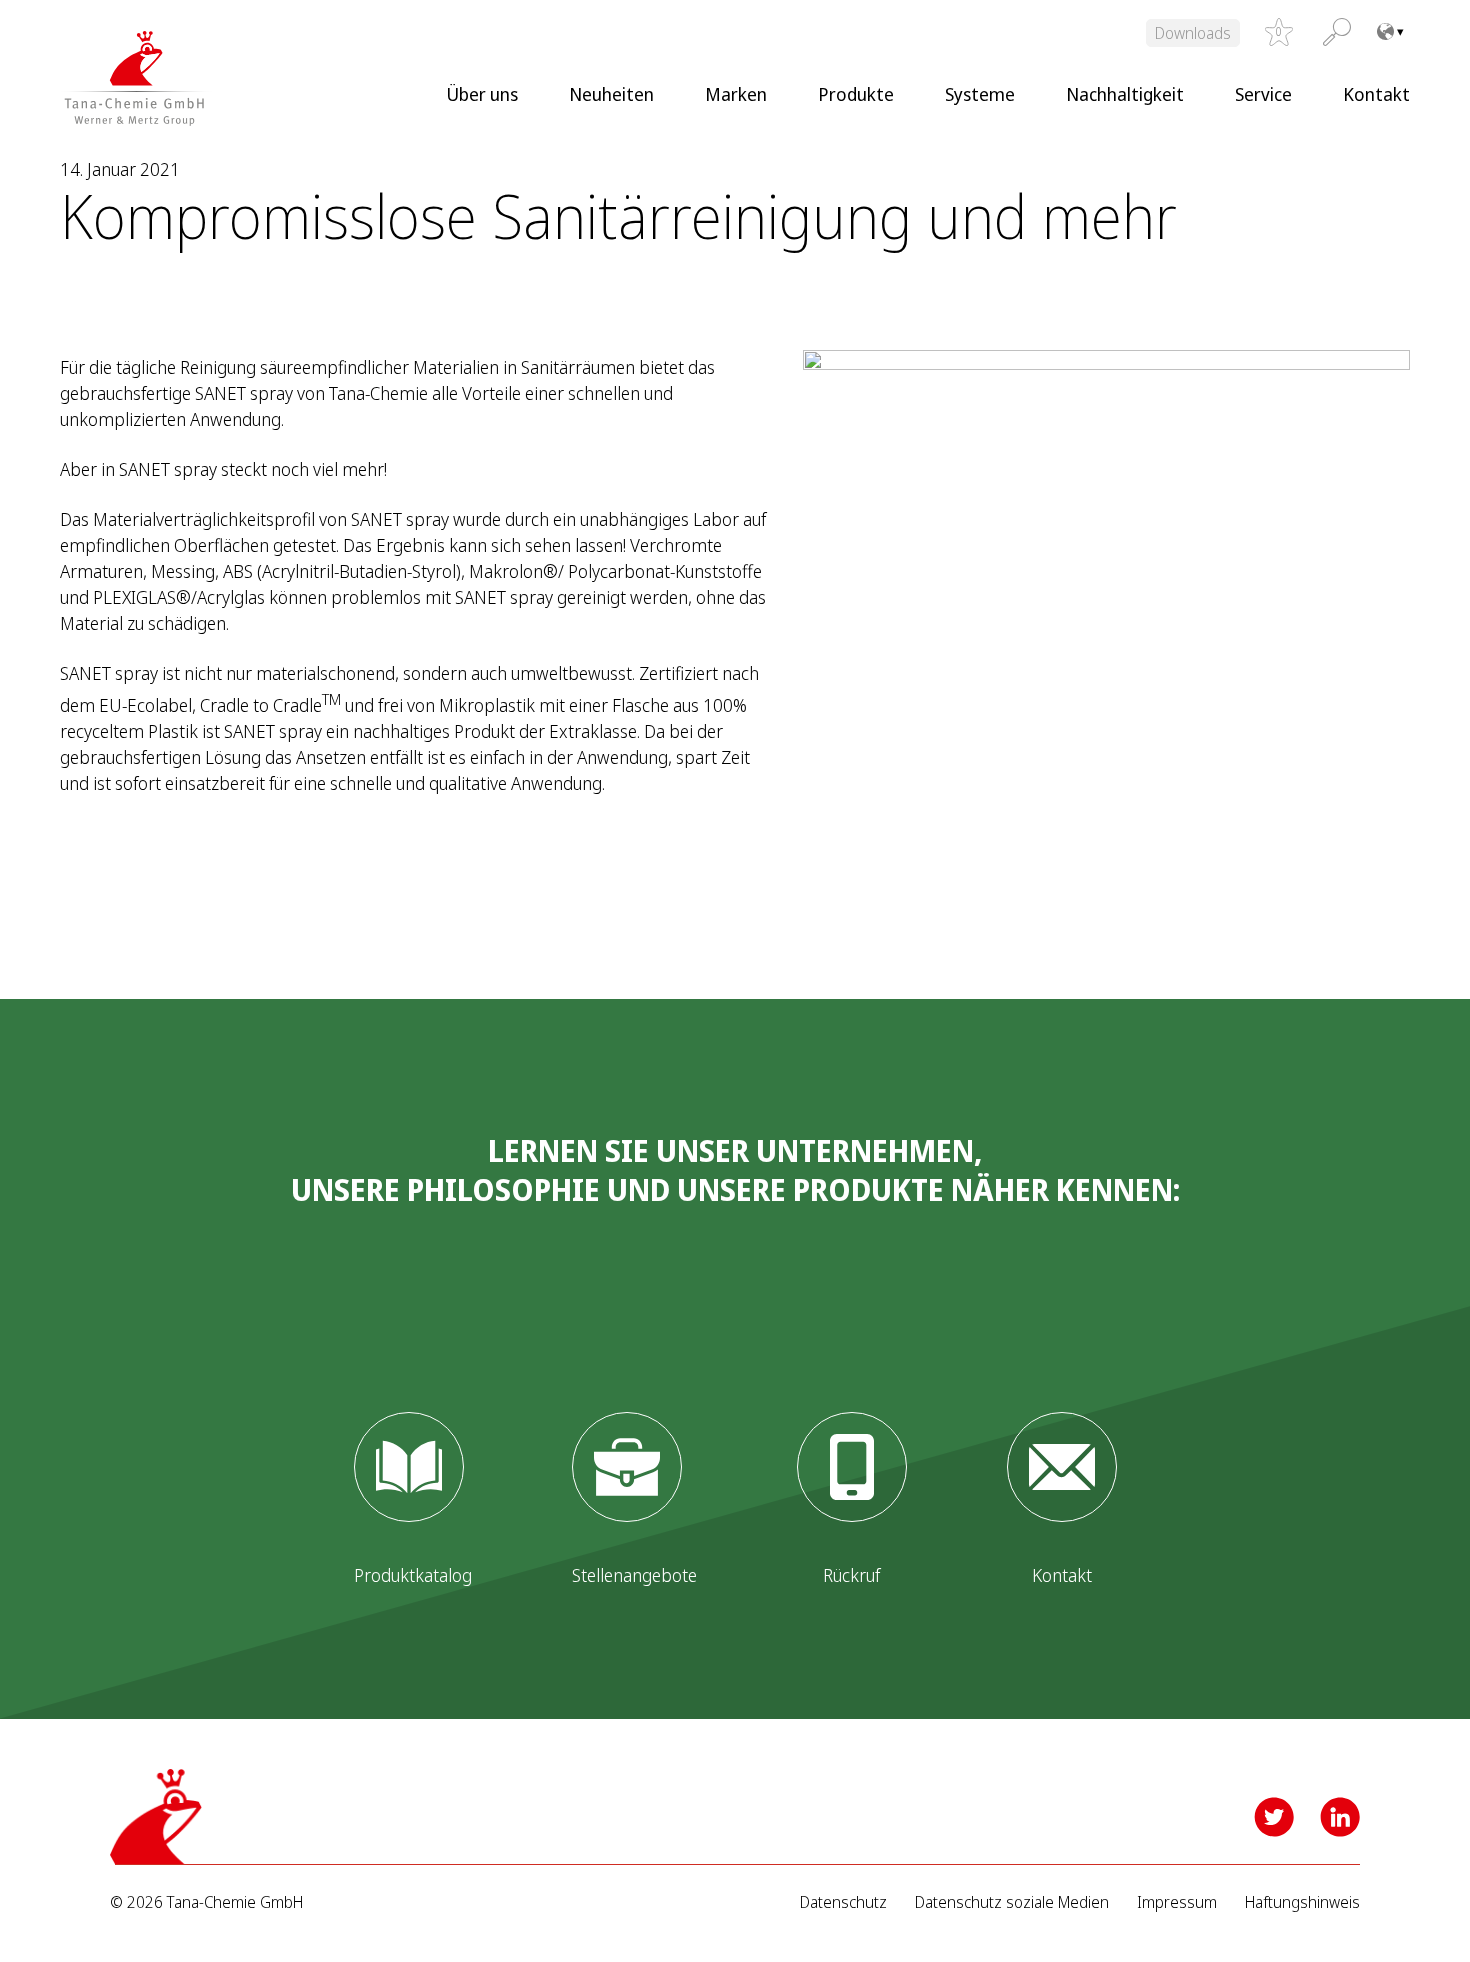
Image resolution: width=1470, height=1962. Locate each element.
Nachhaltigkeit (1125, 94)
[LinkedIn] (1340, 1817)
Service (1263, 94)
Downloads (1193, 33)
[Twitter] (1274, 1817)
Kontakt (1376, 94)
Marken (736, 94)
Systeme (980, 94)
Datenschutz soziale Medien (1012, 1902)
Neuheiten (611, 94)
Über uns (482, 94)
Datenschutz (843, 1902)
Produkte (856, 94)
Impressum (1177, 1902)
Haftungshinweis (1302, 1902)
